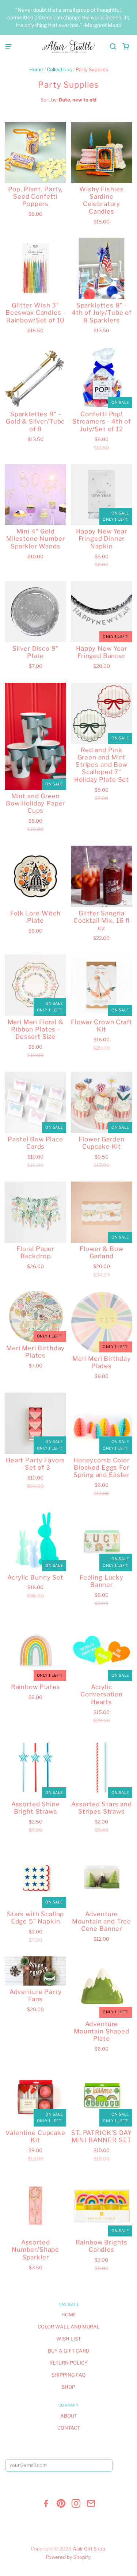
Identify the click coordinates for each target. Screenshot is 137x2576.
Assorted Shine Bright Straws (36, 1808)
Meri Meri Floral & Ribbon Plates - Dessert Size (36, 1029)
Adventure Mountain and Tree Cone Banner (102, 1922)
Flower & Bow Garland (101, 1252)
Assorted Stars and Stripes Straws (102, 1808)
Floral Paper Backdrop (35, 1252)
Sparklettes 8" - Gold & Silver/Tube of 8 (35, 422)
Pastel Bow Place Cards (35, 1143)
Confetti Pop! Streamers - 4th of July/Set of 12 (102, 422)
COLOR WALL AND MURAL (69, 2327)
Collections (59, 69)
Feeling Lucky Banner (102, 1581)
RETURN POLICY (68, 2363)
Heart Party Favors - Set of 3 (35, 1464)
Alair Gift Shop (89, 2549)
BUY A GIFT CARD (68, 2351)
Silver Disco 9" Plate (36, 652)
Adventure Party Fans (36, 1995)
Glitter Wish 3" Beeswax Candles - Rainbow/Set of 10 (35, 313)
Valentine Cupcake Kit (35, 2136)
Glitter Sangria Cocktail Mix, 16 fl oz (102, 921)
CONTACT (69, 2428)
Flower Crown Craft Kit (101, 1026)
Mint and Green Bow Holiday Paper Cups (35, 803)
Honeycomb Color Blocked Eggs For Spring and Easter (102, 1468)
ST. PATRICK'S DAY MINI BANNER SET (101, 2136)
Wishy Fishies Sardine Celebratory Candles (101, 200)
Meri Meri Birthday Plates (35, 1352)
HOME (69, 2315)
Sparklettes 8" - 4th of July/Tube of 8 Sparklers (102, 313)
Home (36, 69)
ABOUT (69, 2416)
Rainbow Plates (36, 1687)
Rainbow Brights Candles (102, 2246)
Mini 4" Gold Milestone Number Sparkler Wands (36, 539)
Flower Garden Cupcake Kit (101, 1143)
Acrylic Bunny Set (35, 1577)
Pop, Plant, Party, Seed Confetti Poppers (35, 197)
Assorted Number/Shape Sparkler (35, 2250)
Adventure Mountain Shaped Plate (102, 2031)
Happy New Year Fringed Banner (102, 652)
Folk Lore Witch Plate (35, 917)
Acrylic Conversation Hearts (102, 1694)
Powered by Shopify (68, 2557)
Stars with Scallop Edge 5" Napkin (35, 1918)
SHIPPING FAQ (68, 2375)
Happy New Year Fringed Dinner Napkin (102, 539)
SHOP (68, 2387)
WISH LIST (68, 2339)
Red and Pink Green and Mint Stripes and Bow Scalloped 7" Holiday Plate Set (102, 765)
